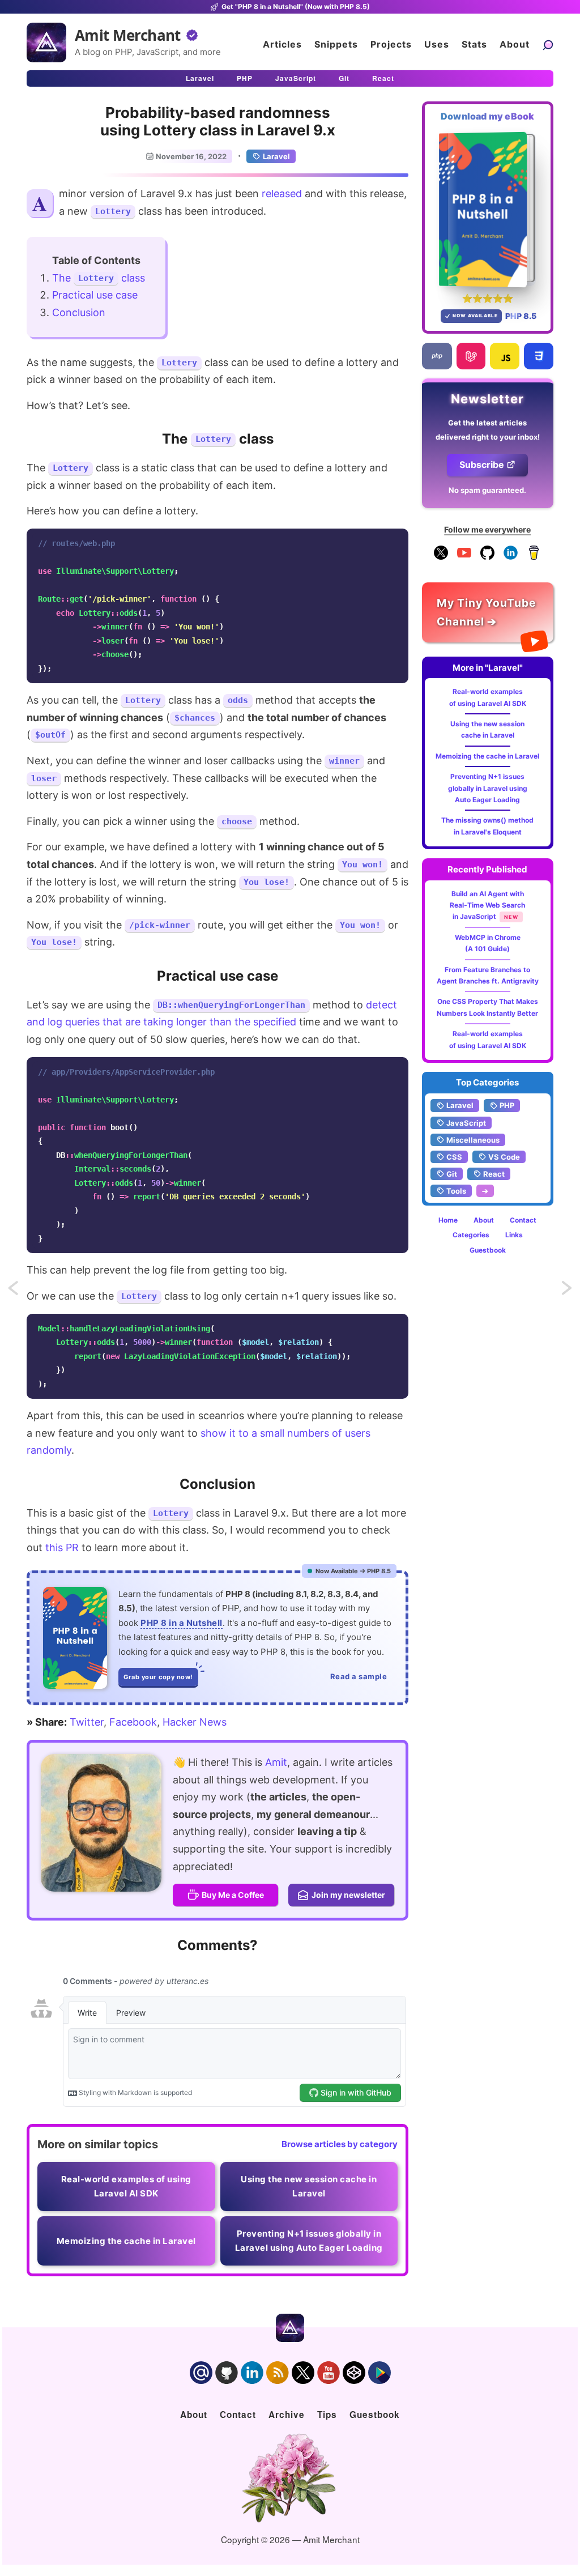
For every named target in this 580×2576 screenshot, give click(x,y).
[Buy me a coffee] (534, 557)
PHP (245, 78)
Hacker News (195, 1722)
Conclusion (79, 312)
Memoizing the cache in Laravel (487, 756)
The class (99, 278)
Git (344, 78)
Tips (327, 2415)
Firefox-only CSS (24, 1292)
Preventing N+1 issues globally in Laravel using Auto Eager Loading (488, 788)
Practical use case (95, 295)
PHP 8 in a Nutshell (182, 1623)
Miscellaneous (473, 1140)
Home (448, 1220)
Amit (276, 1762)
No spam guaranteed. (487, 490)
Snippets (336, 44)
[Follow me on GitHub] (487, 557)
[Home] (46, 42)
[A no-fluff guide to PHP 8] (75, 1638)
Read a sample (359, 1676)
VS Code (504, 1157)
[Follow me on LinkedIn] (511, 557)
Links (514, 1235)
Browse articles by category (340, 2144)
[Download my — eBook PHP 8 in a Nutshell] (488, 209)
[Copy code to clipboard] (396, 540)
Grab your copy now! (158, 1677)
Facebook (133, 1722)
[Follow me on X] (441, 557)
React (383, 78)
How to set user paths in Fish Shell (568, 1292)
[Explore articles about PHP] (437, 356)
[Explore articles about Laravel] (471, 356)
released (282, 193)
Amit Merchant (128, 35)
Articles (282, 44)
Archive (287, 2415)
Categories (471, 1235)
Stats (474, 44)
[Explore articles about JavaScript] (505, 356)
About (515, 44)
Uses (437, 44)
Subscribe (482, 465)
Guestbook (488, 1250)
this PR (62, 1547)
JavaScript (296, 78)
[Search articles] (548, 44)
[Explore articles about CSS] (539, 356)
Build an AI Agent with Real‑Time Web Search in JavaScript (487, 905)
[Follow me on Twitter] (101, 1823)
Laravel (200, 78)
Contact (523, 1220)
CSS (454, 1157)
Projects (391, 44)
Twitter (87, 1722)
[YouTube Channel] (464, 557)
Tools (456, 1191)
